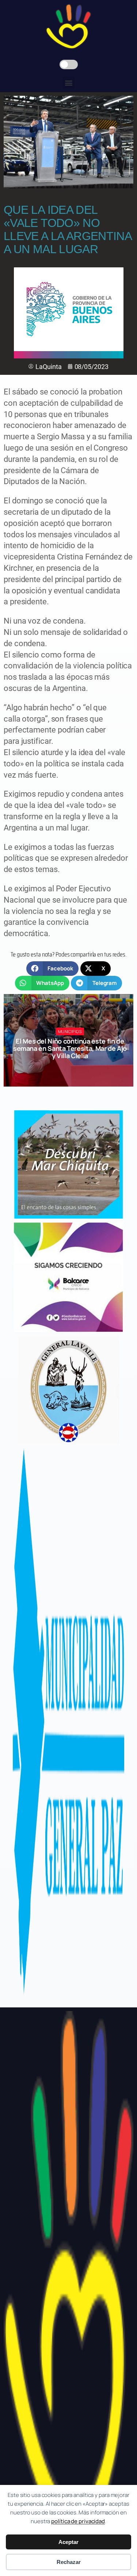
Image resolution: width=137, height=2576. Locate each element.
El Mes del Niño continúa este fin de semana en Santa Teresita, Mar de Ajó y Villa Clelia (70, 1049)
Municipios (70, 1031)
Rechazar (69, 2562)
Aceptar (68, 2542)
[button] (68, 83)
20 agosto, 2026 (73, 1069)
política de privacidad (78, 2521)
